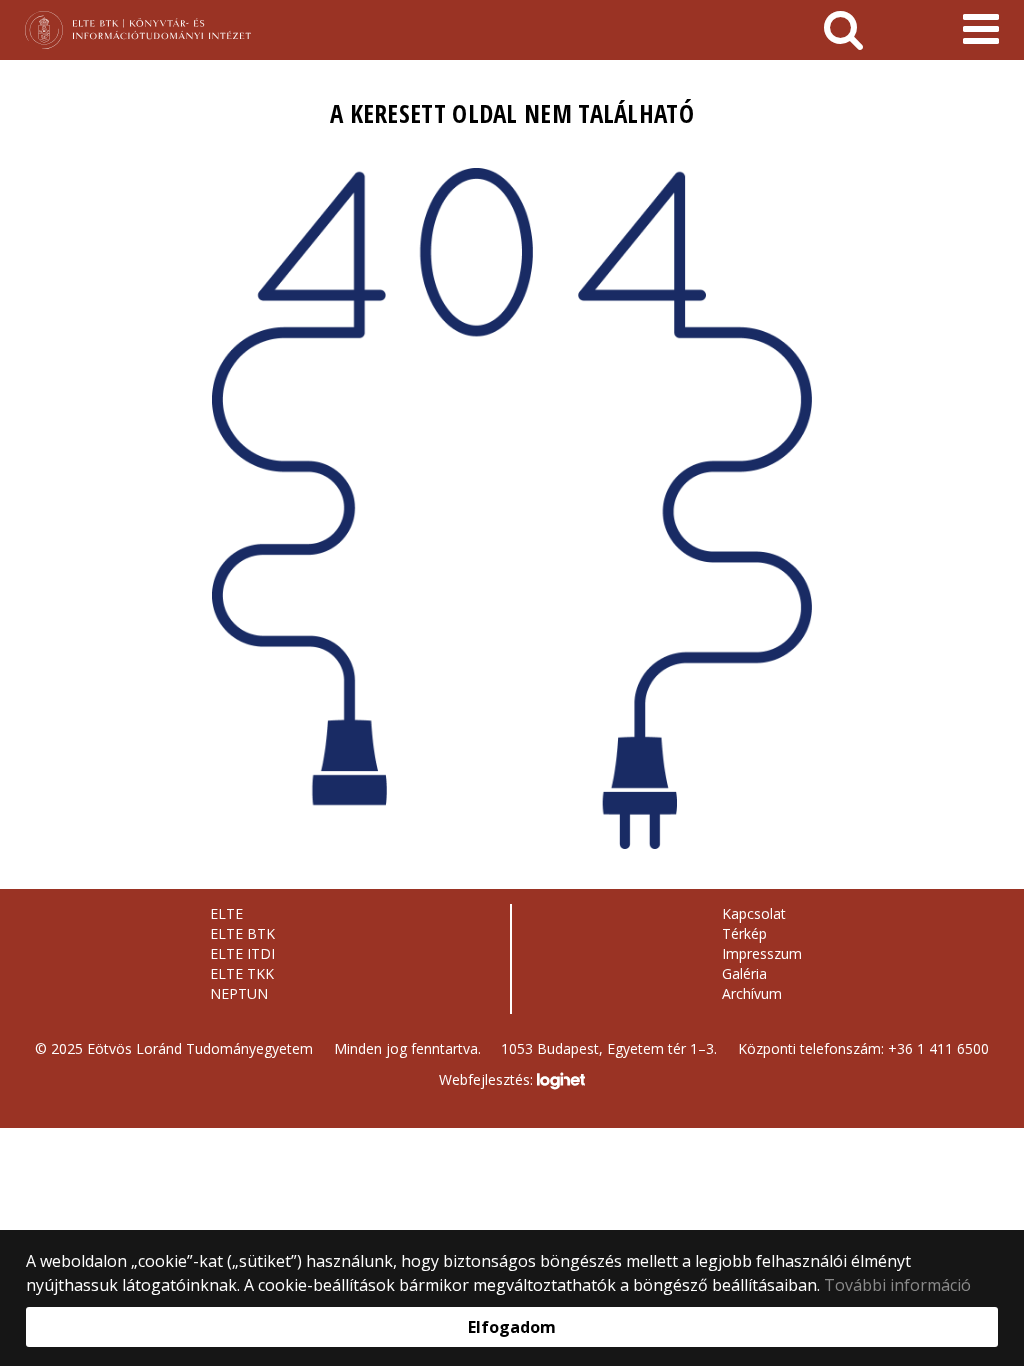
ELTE (226, 913)
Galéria (744, 973)
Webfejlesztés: (488, 1079)
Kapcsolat (754, 913)
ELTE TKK (242, 973)
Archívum (752, 993)
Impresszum (762, 953)
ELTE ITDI (242, 953)
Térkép (744, 933)
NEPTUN (239, 993)
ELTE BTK (242, 933)
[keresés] (843, 30)
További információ (897, 1285)
